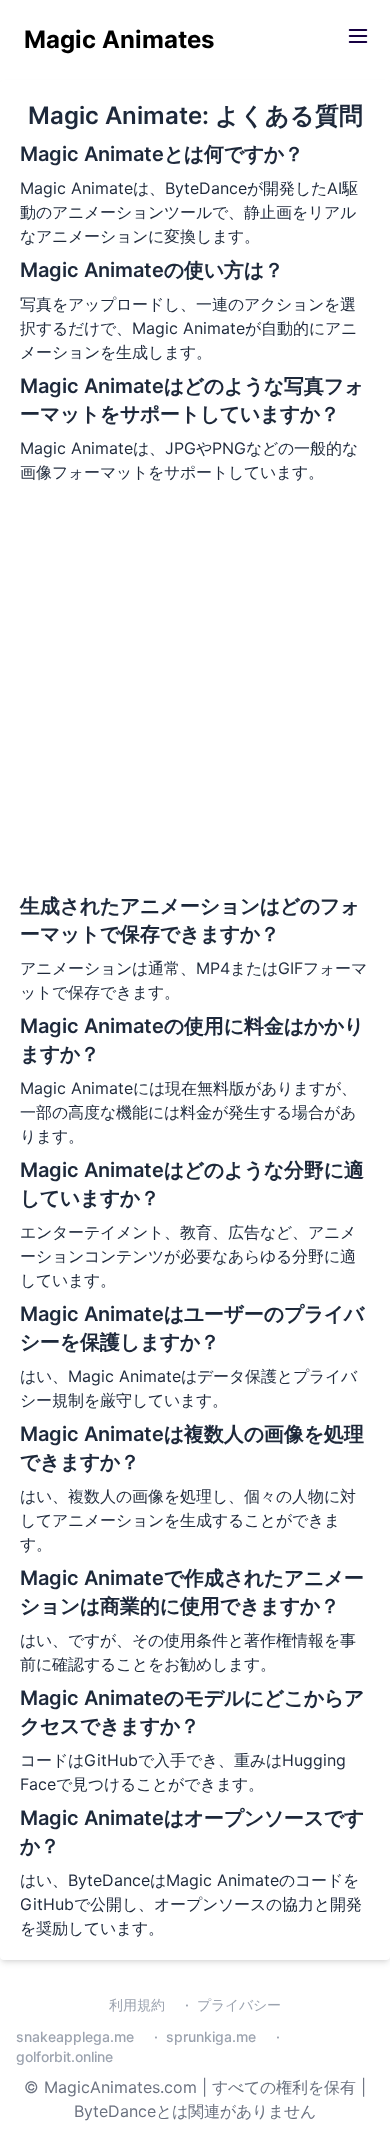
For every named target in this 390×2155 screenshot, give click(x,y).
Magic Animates (119, 39)
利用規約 (137, 2004)
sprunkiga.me (211, 2036)
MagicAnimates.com (120, 2087)
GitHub (111, 1760)
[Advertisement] (195, 687)
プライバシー (239, 2004)
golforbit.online (64, 2056)
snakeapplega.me (75, 2036)
